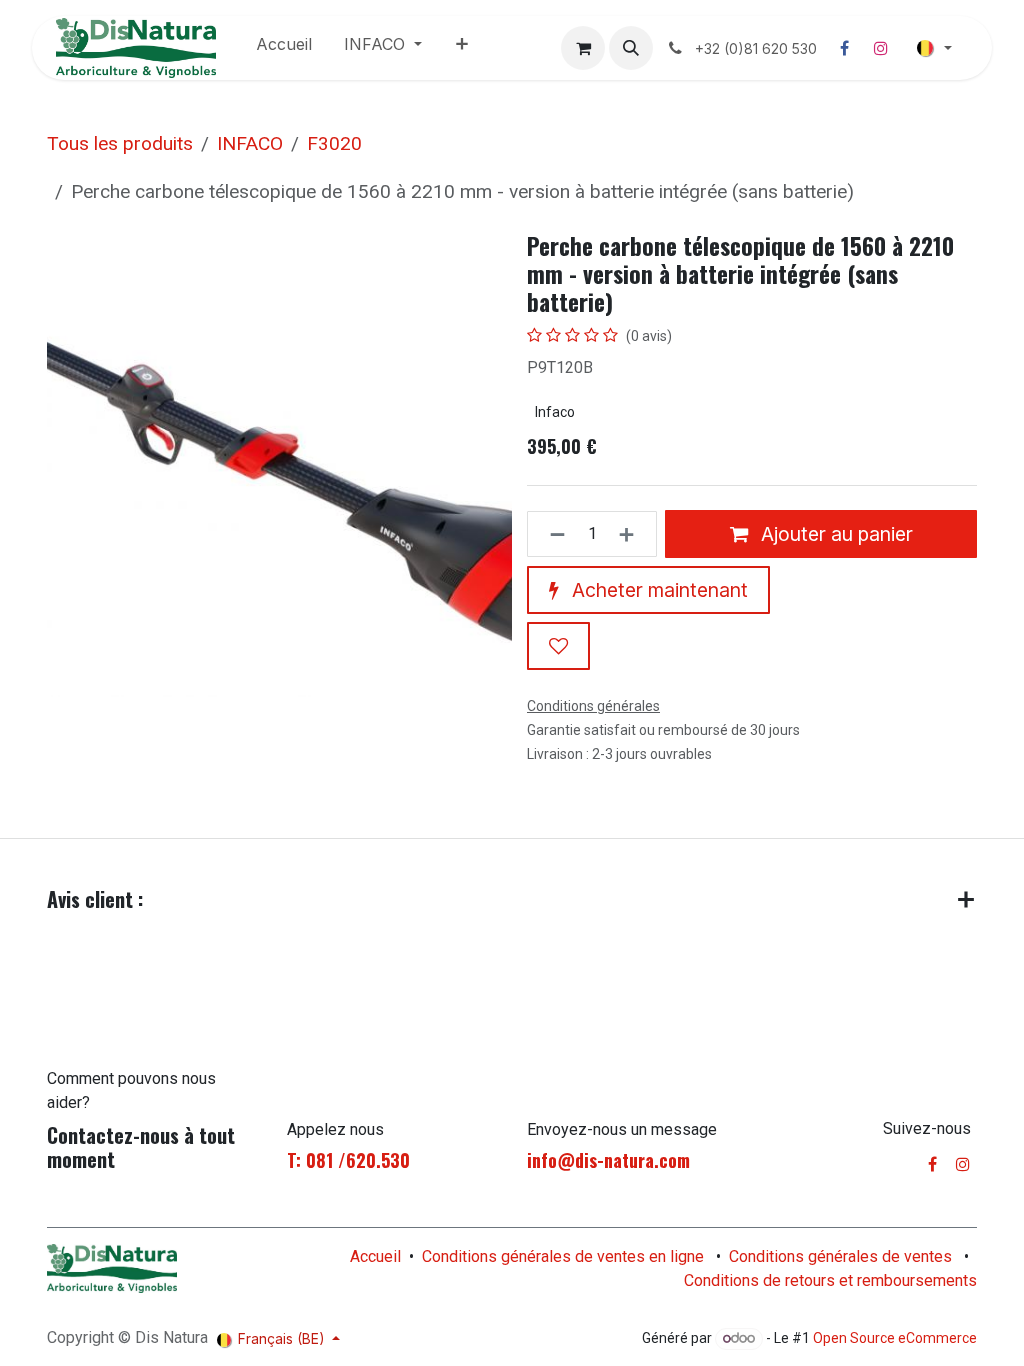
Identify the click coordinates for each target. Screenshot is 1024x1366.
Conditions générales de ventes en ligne (563, 1256)
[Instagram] (881, 48)
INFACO (250, 143)
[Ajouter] (632, 534)
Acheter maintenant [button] (657, 590)
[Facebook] (845, 48)
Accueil (375, 1256)
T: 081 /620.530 (348, 1160)
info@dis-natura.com (608, 1160)
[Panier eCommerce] (583, 48)
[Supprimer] (551, 534)
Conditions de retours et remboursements (830, 1280)
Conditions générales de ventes (840, 1256)
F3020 (334, 143)
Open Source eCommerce (895, 1338)
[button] (631, 48)
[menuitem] (284, 48)
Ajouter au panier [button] (834, 534)
